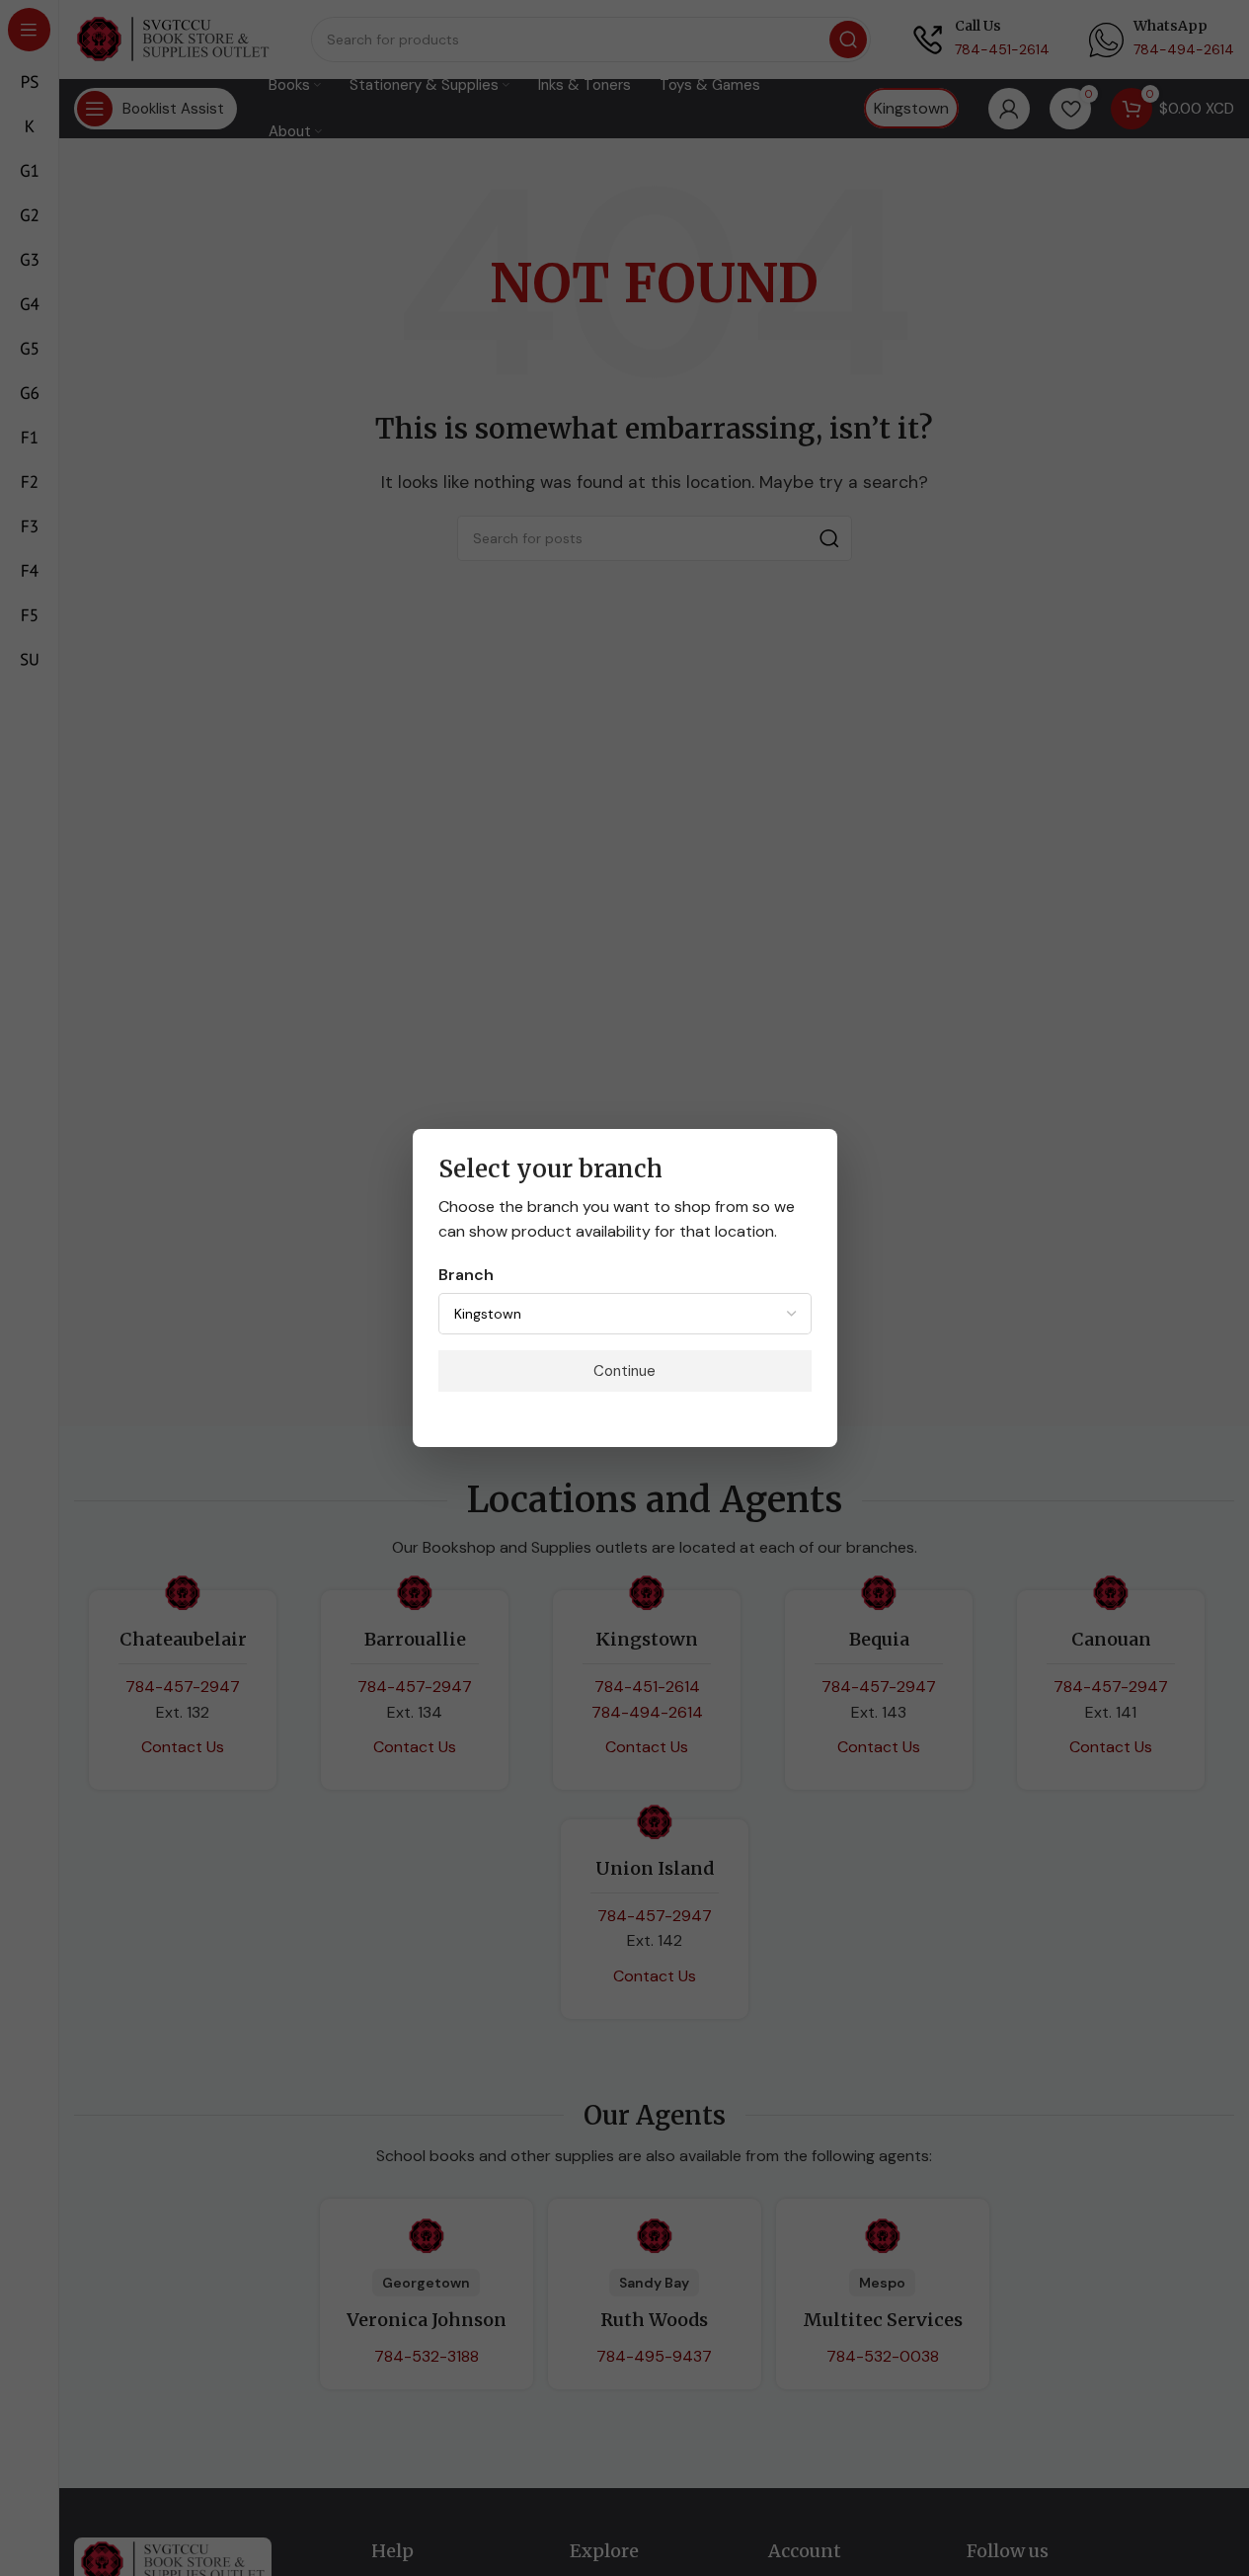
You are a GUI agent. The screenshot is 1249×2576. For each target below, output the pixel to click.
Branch (466, 1275)
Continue (624, 1371)
